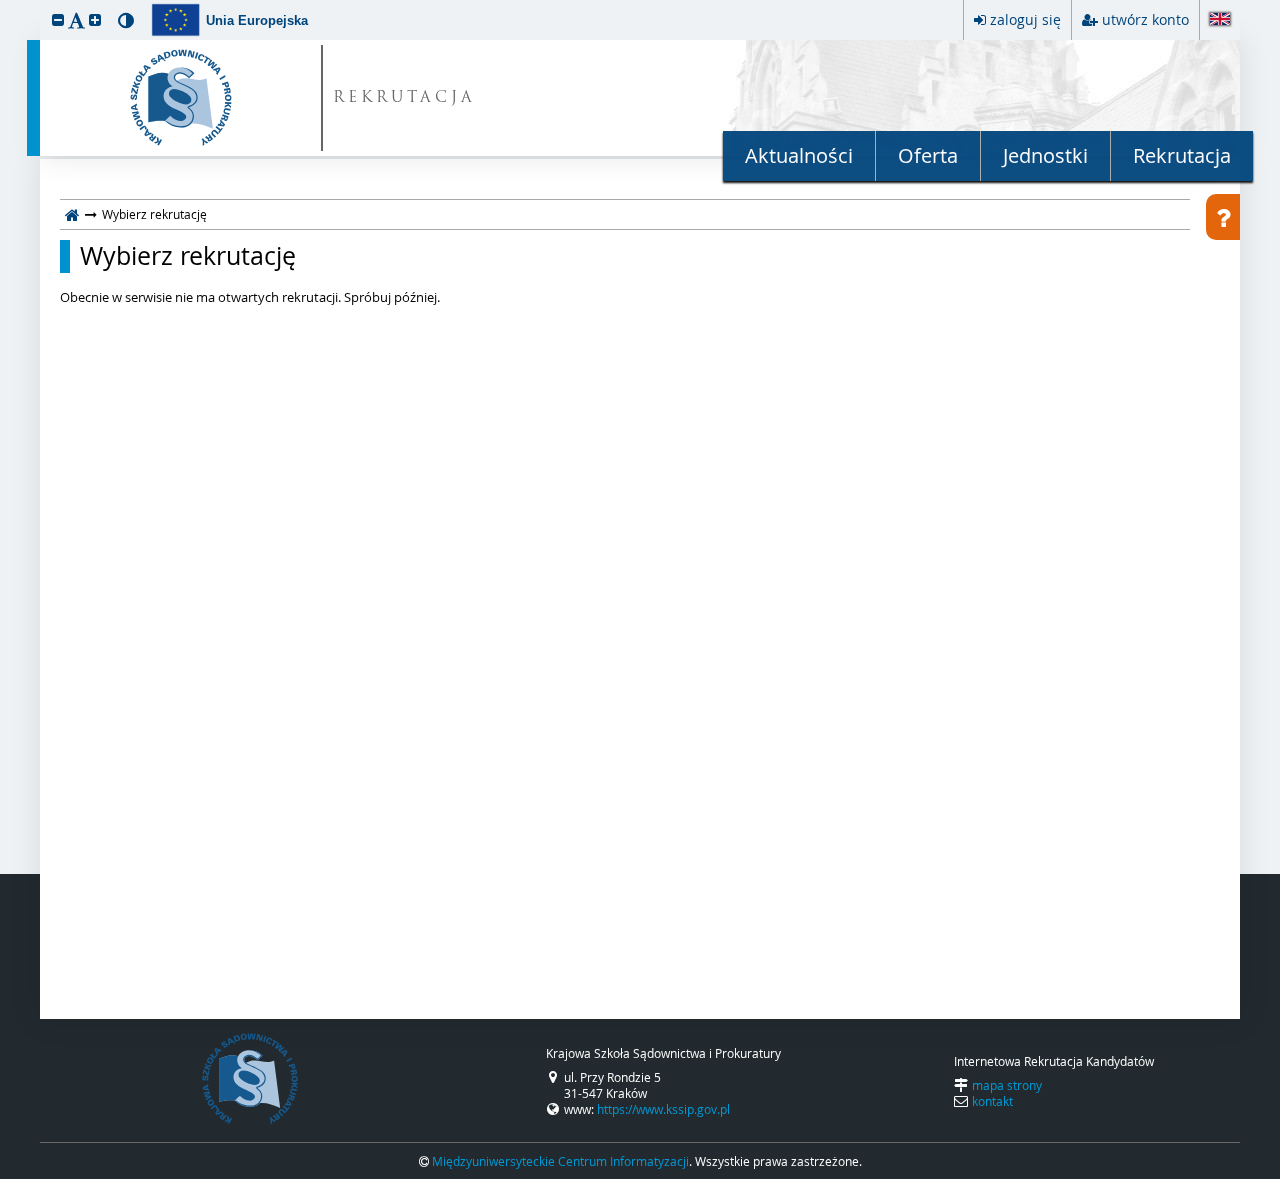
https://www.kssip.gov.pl (663, 1109)
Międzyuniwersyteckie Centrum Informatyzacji (560, 1161)
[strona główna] (72, 214)
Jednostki (1045, 155)
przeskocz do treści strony (5, 5)
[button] (58, 19)
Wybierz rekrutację (188, 256)
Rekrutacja (1182, 155)
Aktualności (799, 155)
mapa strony (1007, 1085)
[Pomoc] (1223, 217)
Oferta (928, 155)
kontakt (992, 1101)
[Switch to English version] (1220, 20)
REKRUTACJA (404, 98)
